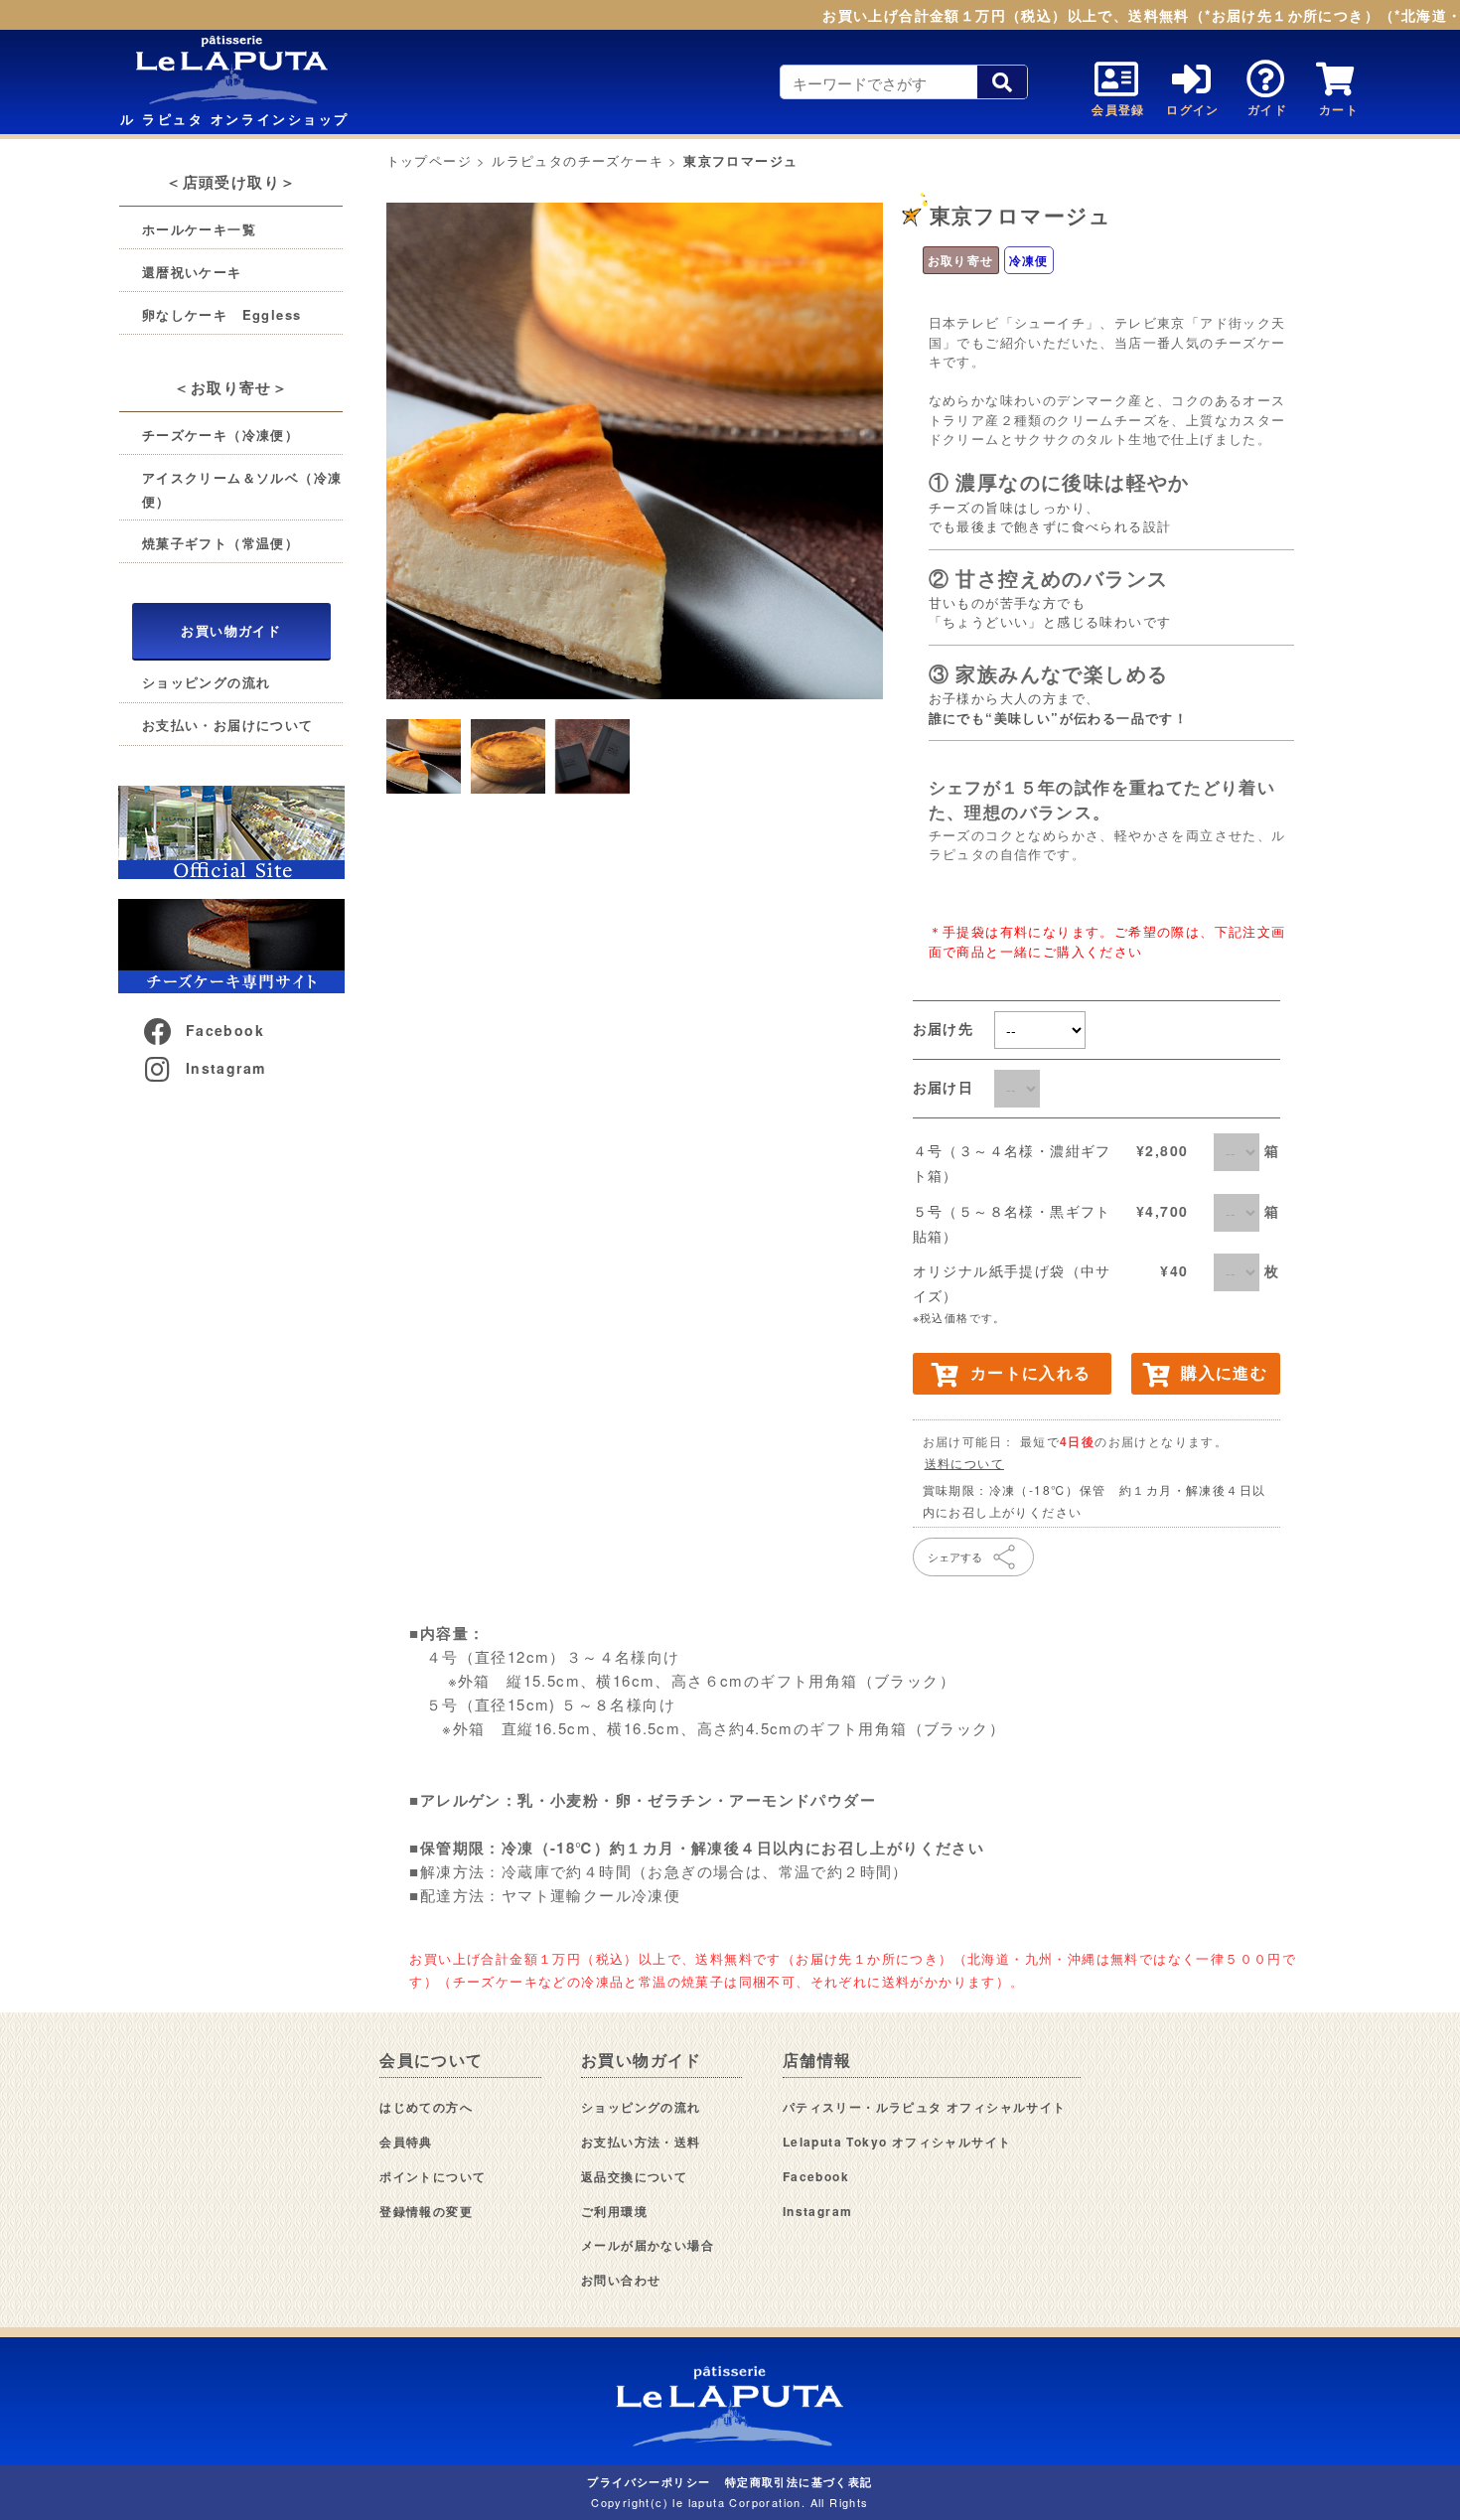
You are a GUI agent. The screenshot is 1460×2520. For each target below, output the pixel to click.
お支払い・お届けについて (228, 725)
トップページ (429, 160)
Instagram (226, 1068)
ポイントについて (433, 2176)
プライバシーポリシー (649, 2482)
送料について (964, 1463)
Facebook (225, 1030)
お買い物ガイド (231, 630)
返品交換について (634, 2176)
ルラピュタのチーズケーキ (578, 160)
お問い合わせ (621, 2280)
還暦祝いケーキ (192, 272)
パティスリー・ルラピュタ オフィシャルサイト (925, 2107)
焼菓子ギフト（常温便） (220, 543)
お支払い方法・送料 (641, 2142)
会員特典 (406, 2142)
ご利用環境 (614, 2211)
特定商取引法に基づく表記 (799, 2482)
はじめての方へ (426, 2107)
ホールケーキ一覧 (199, 229)
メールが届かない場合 (648, 2245)
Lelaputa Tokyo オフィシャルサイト (897, 2142)
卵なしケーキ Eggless (222, 314)
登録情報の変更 (426, 2211)
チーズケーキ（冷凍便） (220, 435)
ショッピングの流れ (207, 682)
